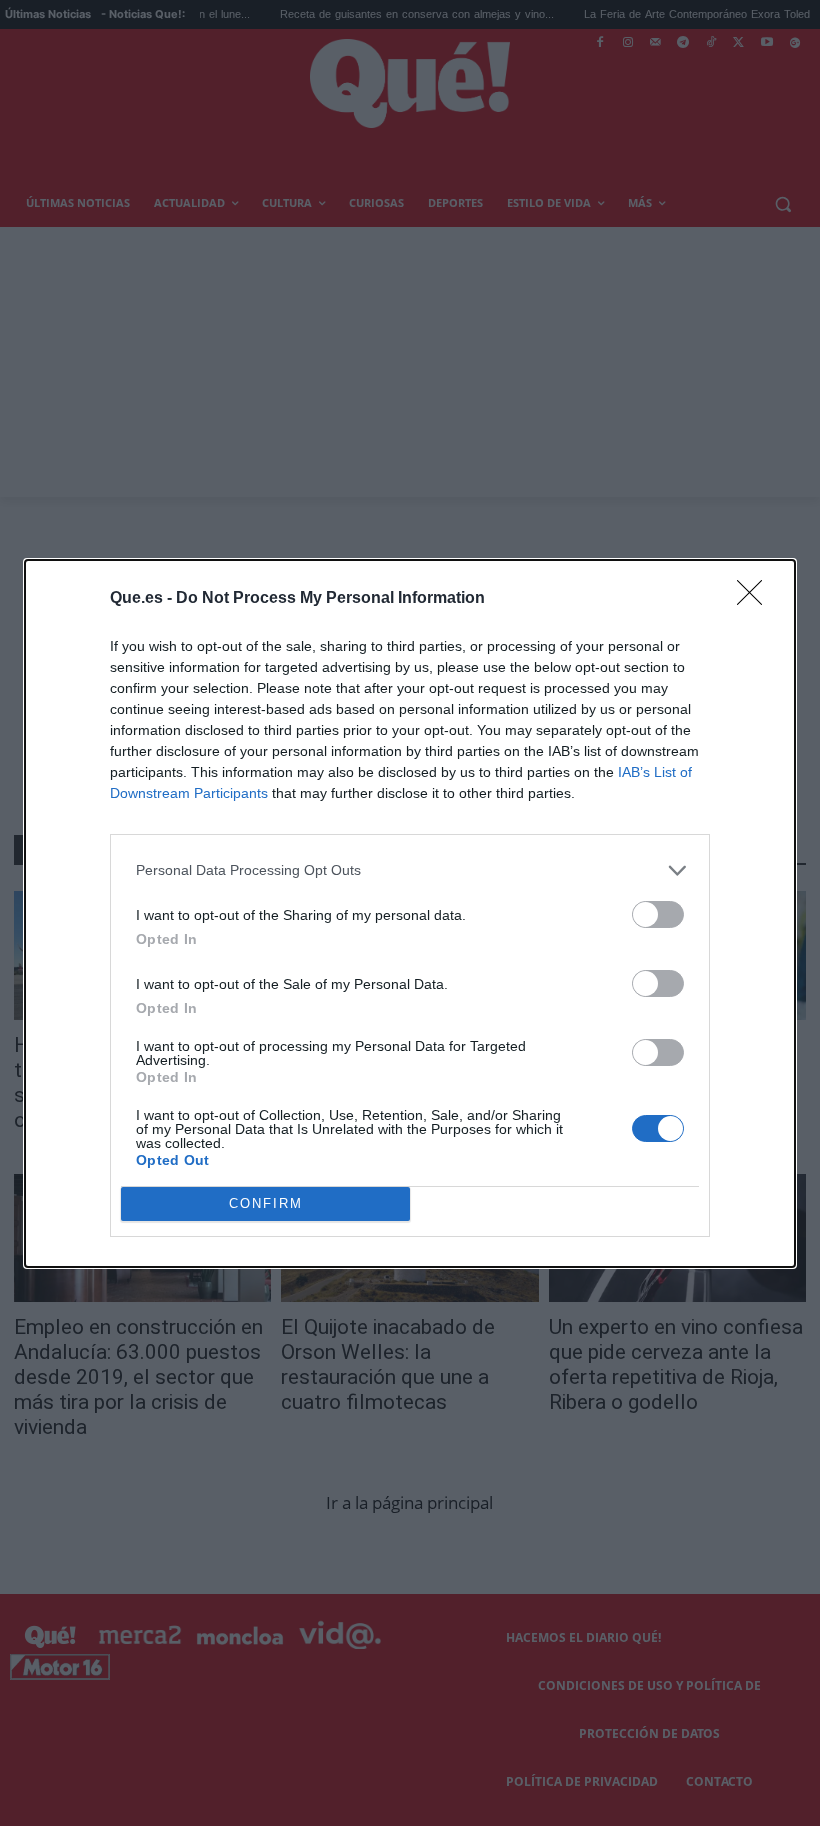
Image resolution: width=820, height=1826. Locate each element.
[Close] (756, 599)
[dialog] (410, 913)
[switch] (658, 914)
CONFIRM (266, 1203)
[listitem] (410, 870)
